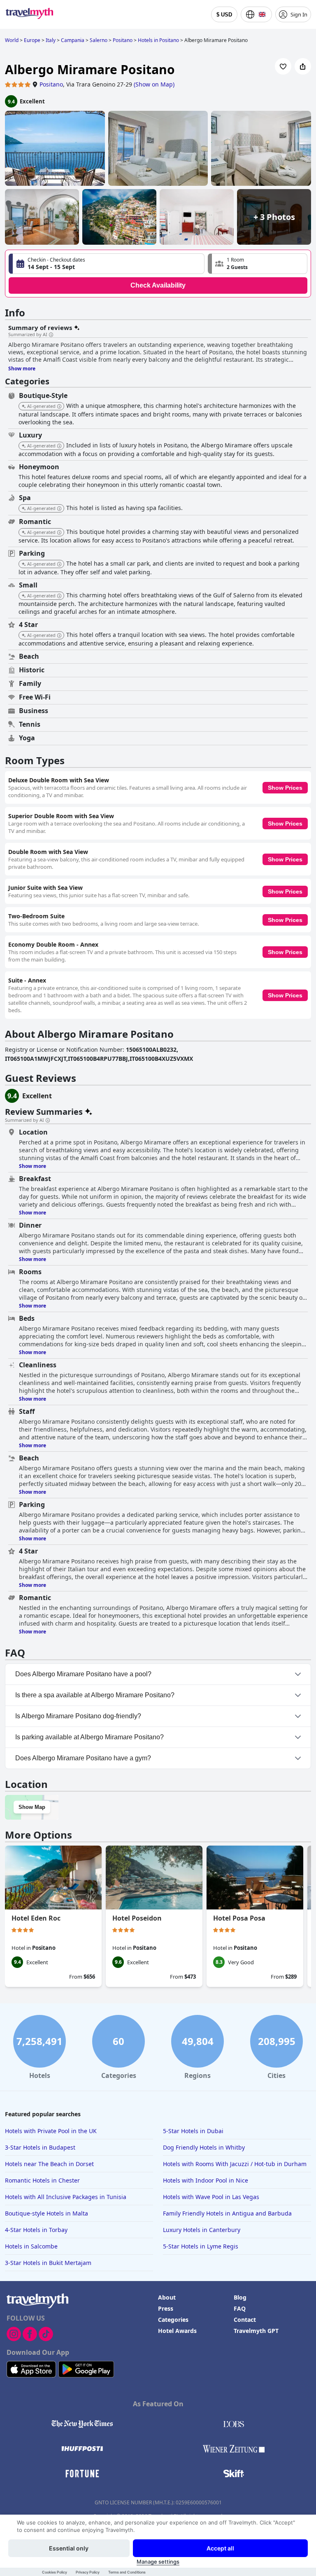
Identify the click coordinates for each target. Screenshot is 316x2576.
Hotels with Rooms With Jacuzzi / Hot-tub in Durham (235, 2164)
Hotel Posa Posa (239, 1918)
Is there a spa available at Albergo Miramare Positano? (95, 1695)
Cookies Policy (55, 2572)
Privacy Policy (88, 2572)
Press (166, 2308)
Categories (173, 2320)
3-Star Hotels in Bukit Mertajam (48, 2263)
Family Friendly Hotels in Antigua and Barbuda (227, 2213)
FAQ (240, 2308)
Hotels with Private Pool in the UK (51, 2131)
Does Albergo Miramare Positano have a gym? (83, 1758)
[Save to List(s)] (283, 66)
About (167, 2297)
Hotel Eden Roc (36, 1918)
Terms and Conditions (127, 2572)
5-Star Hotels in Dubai (193, 2131)
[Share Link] (303, 66)
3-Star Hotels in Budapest (40, 2147)
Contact (245, 2320)
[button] (258, 264)
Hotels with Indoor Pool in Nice (206, 2180)
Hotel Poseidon (137, 1918)
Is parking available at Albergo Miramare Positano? (89, 1737)
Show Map (32, 1807)
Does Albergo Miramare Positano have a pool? (83, 1674)
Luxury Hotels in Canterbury (202, 2230)
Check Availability (158, 285)
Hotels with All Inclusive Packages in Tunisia (66, 2197)
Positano (51, 84)
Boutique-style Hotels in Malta (46, 2213)
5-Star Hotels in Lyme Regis (201, 2246)
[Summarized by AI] (51, 335)
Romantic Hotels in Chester (42, 2180)
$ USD (224, 15)
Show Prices (285, 788)
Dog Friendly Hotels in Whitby (204, 2147)
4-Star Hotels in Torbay (36, 2230)
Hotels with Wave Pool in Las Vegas (211, 2197)
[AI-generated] (59, 407)
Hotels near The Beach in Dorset (49, 2164)
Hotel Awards (177, 2331)
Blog (240, 2297)
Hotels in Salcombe (31, 2246)
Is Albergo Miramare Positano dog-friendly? (78, 1716)
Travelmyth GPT (256, 2331)
